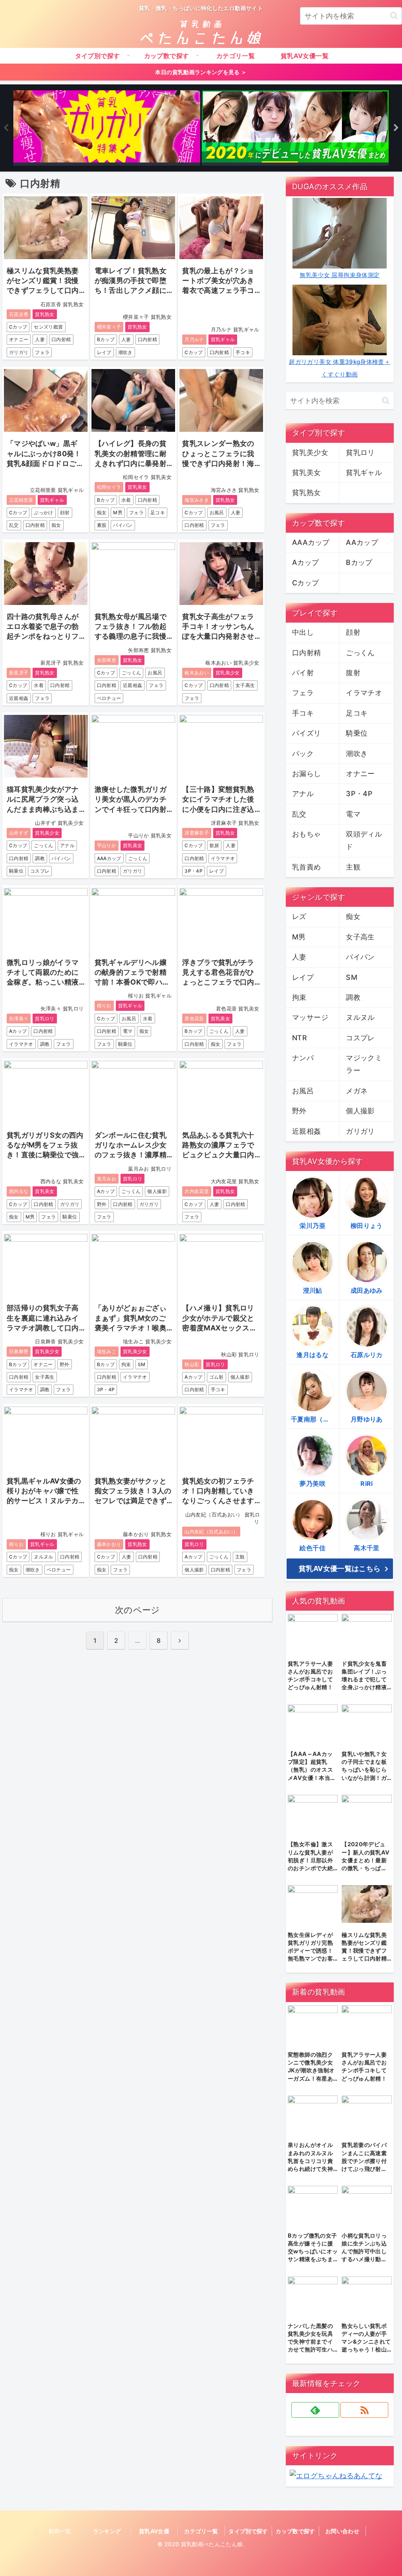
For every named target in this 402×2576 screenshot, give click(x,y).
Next (396, 128)
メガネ (357, 1091)
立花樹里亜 (21, 500)
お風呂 (217, 512)
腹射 (353, 673)
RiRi (366, 1483)
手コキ (243, 352)
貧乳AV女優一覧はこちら (340, 1568)
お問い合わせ (342, 2531)
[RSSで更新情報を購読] (364, 2410)
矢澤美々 (19, 1019)
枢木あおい (197, 673)
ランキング (107, 2531)
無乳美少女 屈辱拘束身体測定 (340, 275)
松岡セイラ (109, 487)
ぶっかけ (43, 512)
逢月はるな (312, 1355)
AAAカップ (109, 858)
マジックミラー (364, 1064)
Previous (6, 128)
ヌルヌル (43, 1557)
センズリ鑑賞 (48, 327)
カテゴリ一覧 (201, 2531)
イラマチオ (223, 858)
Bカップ (106, 339)
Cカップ (18, 327)
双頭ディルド (364, 840)
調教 (40, 858)
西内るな (19, 1191)
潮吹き (125, 352)
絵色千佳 (312, 1548)
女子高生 (245, 685)
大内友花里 (197, 1191)
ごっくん (131, 673)
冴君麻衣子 (197, 833)
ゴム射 (217, 1377)
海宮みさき (197, 500)
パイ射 (303, 673)
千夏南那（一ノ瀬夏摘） (315, 1419)
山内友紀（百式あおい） (211, 1532)
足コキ (158, 512)
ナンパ (303, 1058)
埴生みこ (107, 1351)
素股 (102, 525)
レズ (299, 916)
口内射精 (61, 339)
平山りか (107, 845)
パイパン (123, 525)
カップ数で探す (295, 2531)
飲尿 (215, 845)
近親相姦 (19, 698)
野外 (102, 1204)
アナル (67, 845)
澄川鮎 (313, 1290)
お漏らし (306, 774)
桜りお (104, 1006)
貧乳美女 (137, 487)
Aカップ (18, 1031)
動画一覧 (60, 2531)
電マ (128, 1031)
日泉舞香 (19, 1351)
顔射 (65, 512)
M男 (118, 512)
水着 (126, 500)
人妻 (40, 339)
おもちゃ (306, 834)
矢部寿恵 (107, 660)
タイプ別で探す (248, 2531)
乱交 (14, 525)
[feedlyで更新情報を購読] (315, 2410)
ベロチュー (109, 698)
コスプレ (40, 871)
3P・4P (194, 871)
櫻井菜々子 (109, 327)
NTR (300, 1038)
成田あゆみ (367, 1290)
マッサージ (310, 1017)
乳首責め (306, 867)
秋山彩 (192, 1364)
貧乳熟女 (45, 314)
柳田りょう (367, 1226)
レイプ (104, 352)
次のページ (138, 1610)
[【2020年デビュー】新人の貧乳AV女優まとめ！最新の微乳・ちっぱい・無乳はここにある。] (295, 128)
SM (142, 1364)
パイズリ (306, 733)
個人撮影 (157, 1191)
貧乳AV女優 (154, 2531)
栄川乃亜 (312, 1226)
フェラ (42, 352)
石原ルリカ (367, 1355)
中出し (303, 632)
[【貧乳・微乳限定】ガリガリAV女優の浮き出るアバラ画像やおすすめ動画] (107, 128)
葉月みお (107, 1179)
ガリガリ (19, 352)
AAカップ (362, 542)
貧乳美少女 (228, 673)
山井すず (19, 833)
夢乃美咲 (312, 1483)
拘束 (126, 1364)
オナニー (19, 339)
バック (303, 754)
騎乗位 (16, 871)
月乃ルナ (194, 339)
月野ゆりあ (367, 1419)
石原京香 (19, 314)
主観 (240, 1557)
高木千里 (366, 1548)
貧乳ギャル (223, 339)
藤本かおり (109, 1544)
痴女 (56, 525)
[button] (394, 16)
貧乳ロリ (45, 1019)
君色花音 (194, 1019)
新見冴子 (19, 673)
